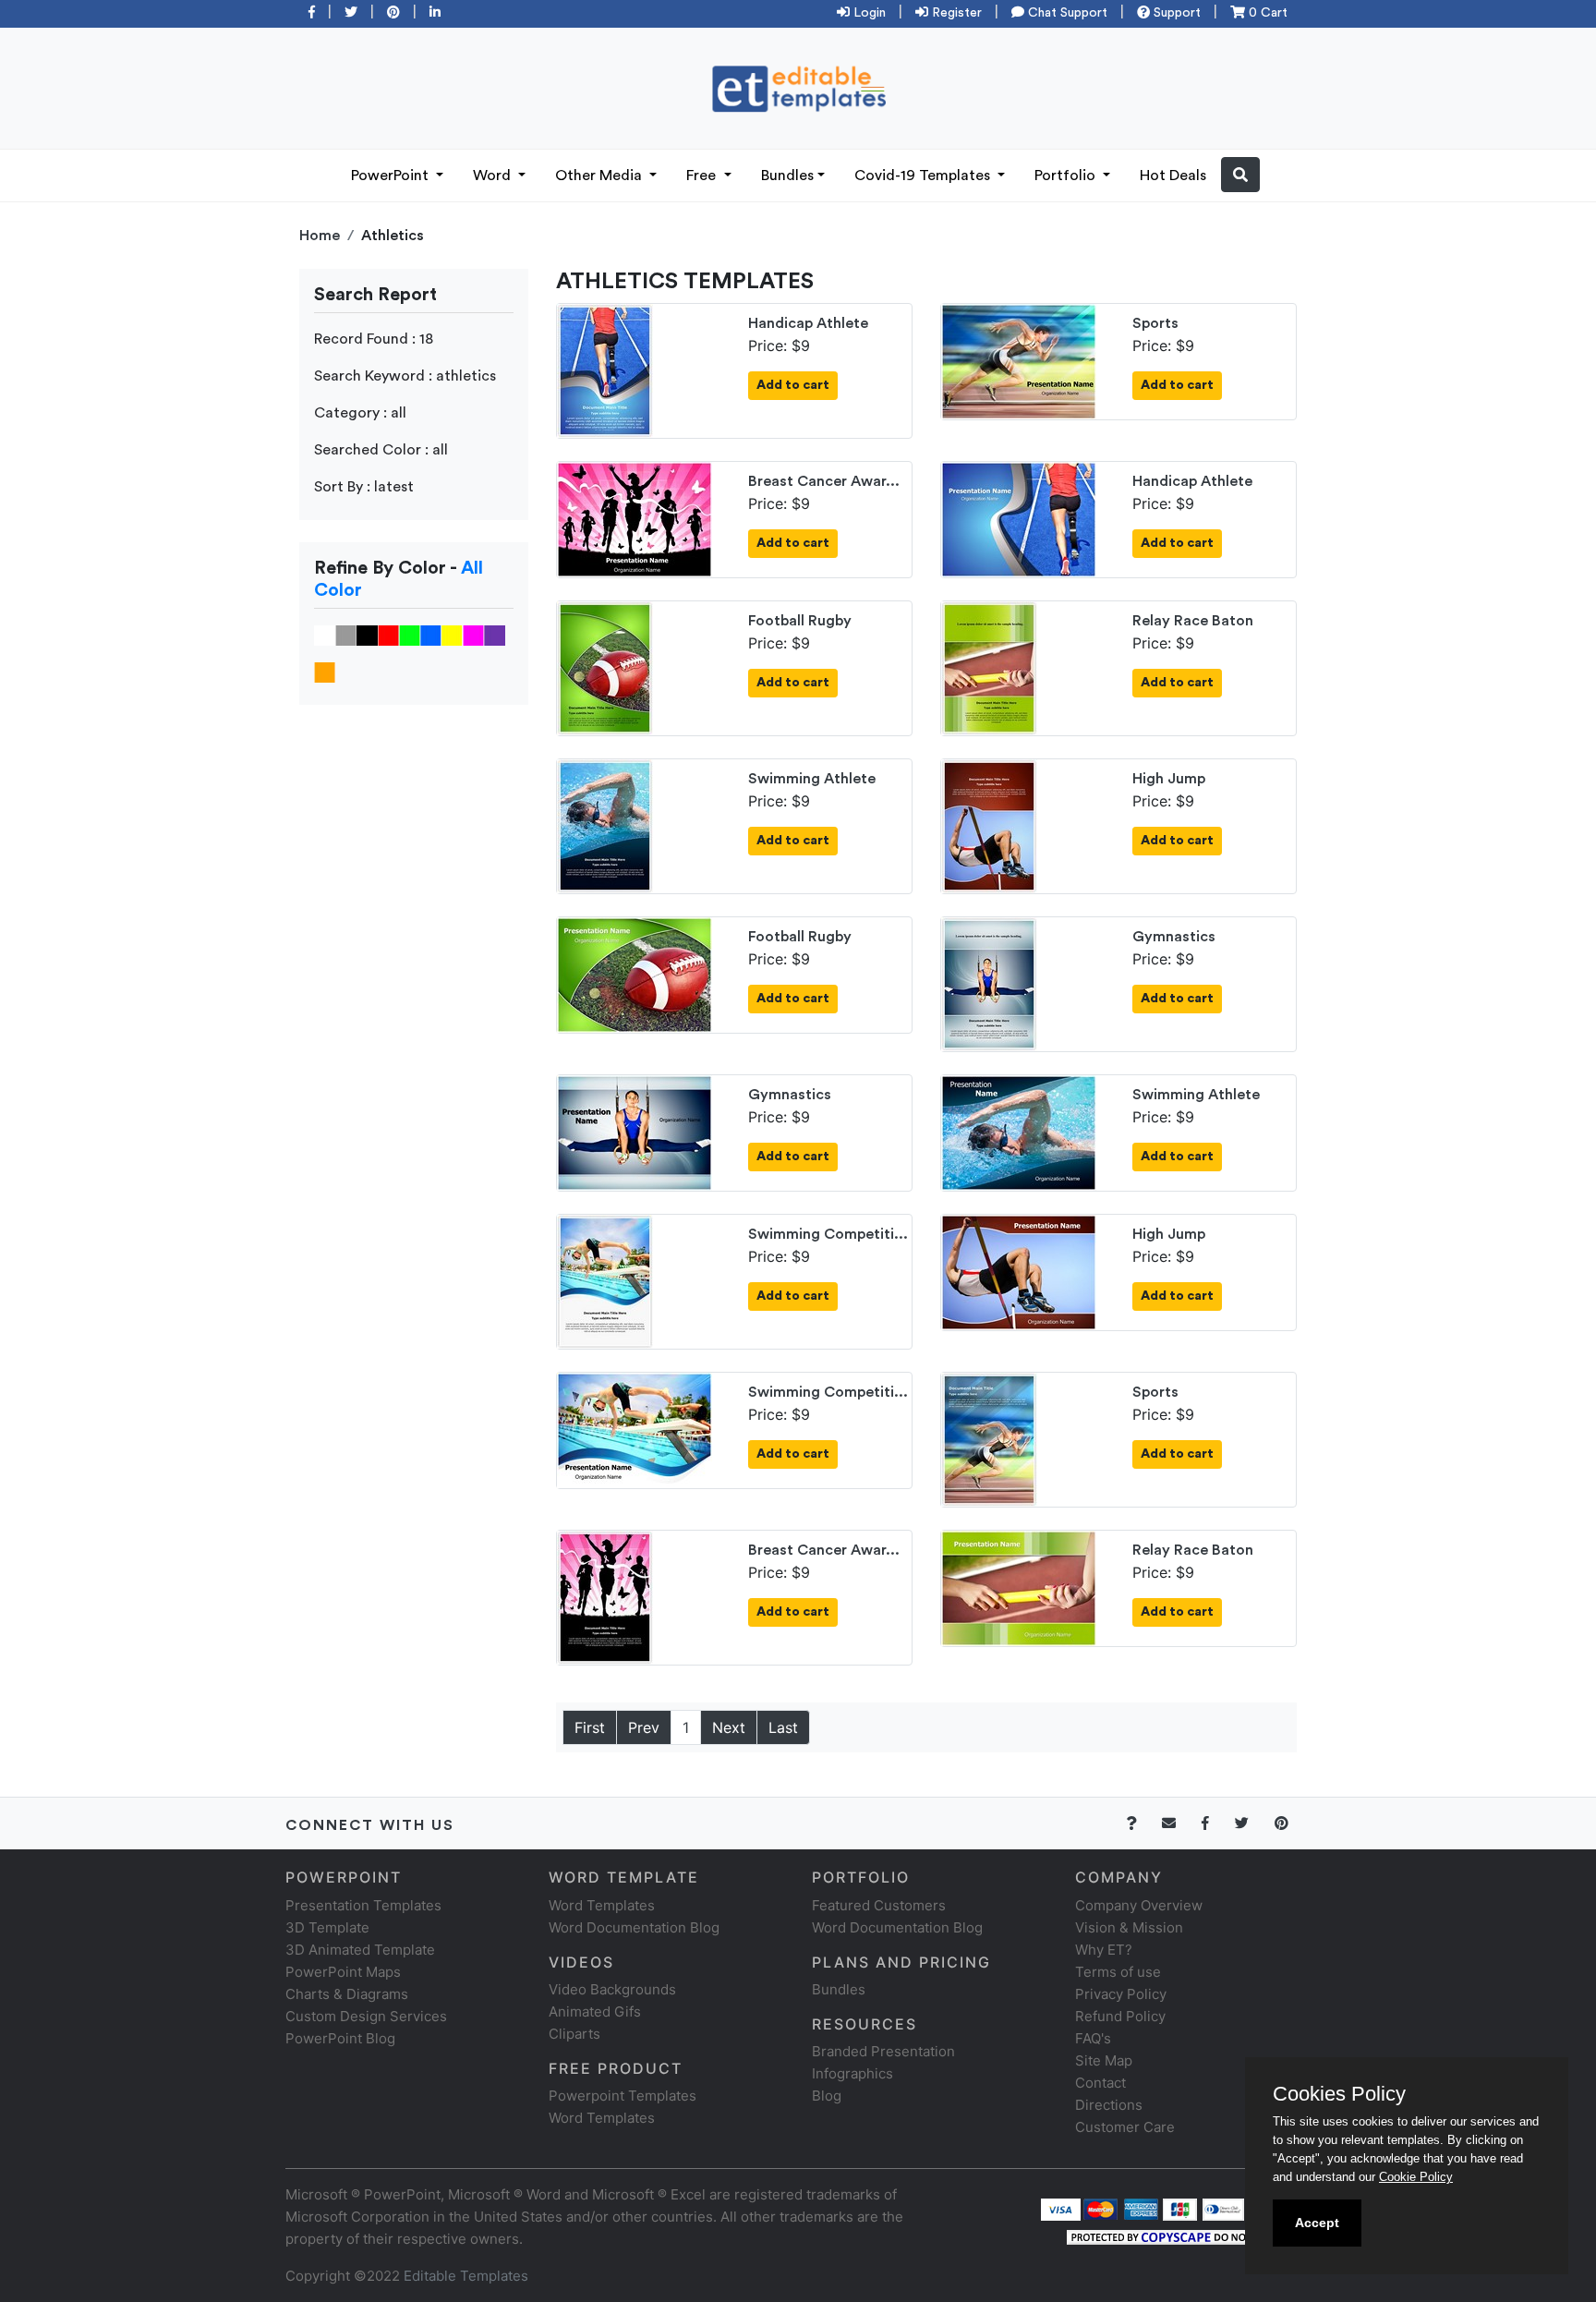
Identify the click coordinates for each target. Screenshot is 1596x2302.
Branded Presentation (883, 2051)
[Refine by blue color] (431, 635)
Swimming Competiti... (828, 1234)
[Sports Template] (1019, 360)
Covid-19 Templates (924, 176)
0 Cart (1266, 13)
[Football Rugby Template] (605, 667)
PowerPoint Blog (340, 2038)
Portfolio (1067, 176)
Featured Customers (879, 1905)
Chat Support (1066, 13)
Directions (1109, 2105)
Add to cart (793, 385)
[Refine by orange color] (325, 672)
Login (868, 13)
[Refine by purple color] (495, 635)
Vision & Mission (1129, 1927)
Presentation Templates (363, 1905)
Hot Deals (1173, 176)
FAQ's (1093, 2038)
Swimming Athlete (812, 779)
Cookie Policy (1416, 2177)
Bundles (787, 176)
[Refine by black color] (367, 635)
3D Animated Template (360, 1950)
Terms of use (1118, 1972)
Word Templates (602, 1905)
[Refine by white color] (325, 635)
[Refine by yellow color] (452, 635)
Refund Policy (1120, 2016)
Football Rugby (800, 621)
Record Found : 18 (374, 339)
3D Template (327, 1927)
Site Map (1104, 2060)
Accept (1317, 2223)
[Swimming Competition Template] (605, 1280)
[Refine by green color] (410, 635)
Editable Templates (466, 2276)
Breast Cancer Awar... (824, 481)
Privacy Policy (1121, 1994)
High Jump (1169, 779)
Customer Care (1125, 2127)
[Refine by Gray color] (346, 635)
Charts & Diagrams (347, 1994)
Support (1175, 13)
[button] (1240, 175)
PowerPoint (392, 176)
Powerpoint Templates (623, 2096)
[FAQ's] (1142, 1823)
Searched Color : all (381, 450)
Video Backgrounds (612, 1989)
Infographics (852, 2073)
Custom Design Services (366, 2016)
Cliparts (574, 2034)
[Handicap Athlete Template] (605, 370)
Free (703, 176)
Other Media (600, 176)
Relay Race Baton (1193, 621)
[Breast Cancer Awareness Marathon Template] (635, 518)
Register (955, 13)
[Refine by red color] (388, 635)
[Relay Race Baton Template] (989, 667)
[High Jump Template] (989, 825)
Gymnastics (1174, 937)
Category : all (360, 413)
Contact (1100, 2083)
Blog (827, 2096)
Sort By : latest (364, 487)
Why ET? (1104, 1950)
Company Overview (1139, 1905)
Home (320, 236)
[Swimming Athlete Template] (605, 825)
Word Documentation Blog (634, 1927)
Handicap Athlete (808, 323)
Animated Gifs (595, 2011)
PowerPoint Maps (343, 1972)
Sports (1155, 323)
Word (494, 176)
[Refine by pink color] (473, 635)
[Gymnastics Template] (989, 983)
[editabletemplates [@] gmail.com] (1180, 1823)
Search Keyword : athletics (405, 376)
